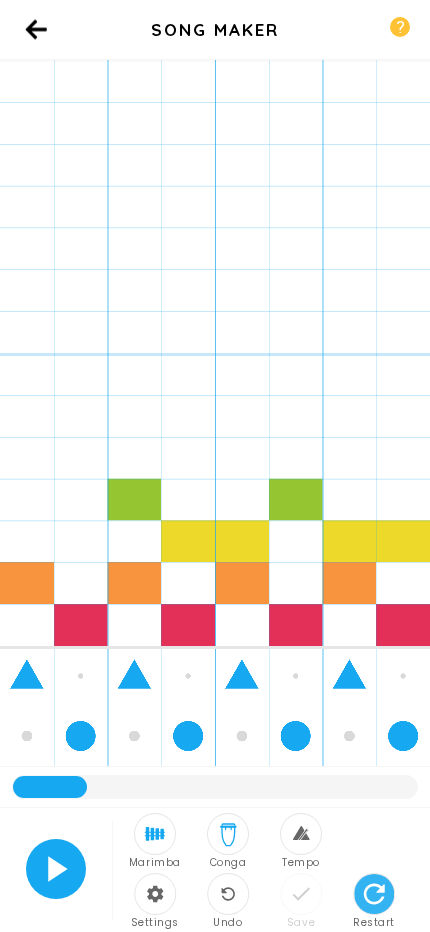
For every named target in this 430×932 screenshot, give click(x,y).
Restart (374, 922)
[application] (215, 433)
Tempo (301, 862)
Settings (155, 922)
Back (36, 49)
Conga (228, 862)
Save (301, 922)
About (400, 27)
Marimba (155, 862)
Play (55, 868)
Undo (227, 922)
